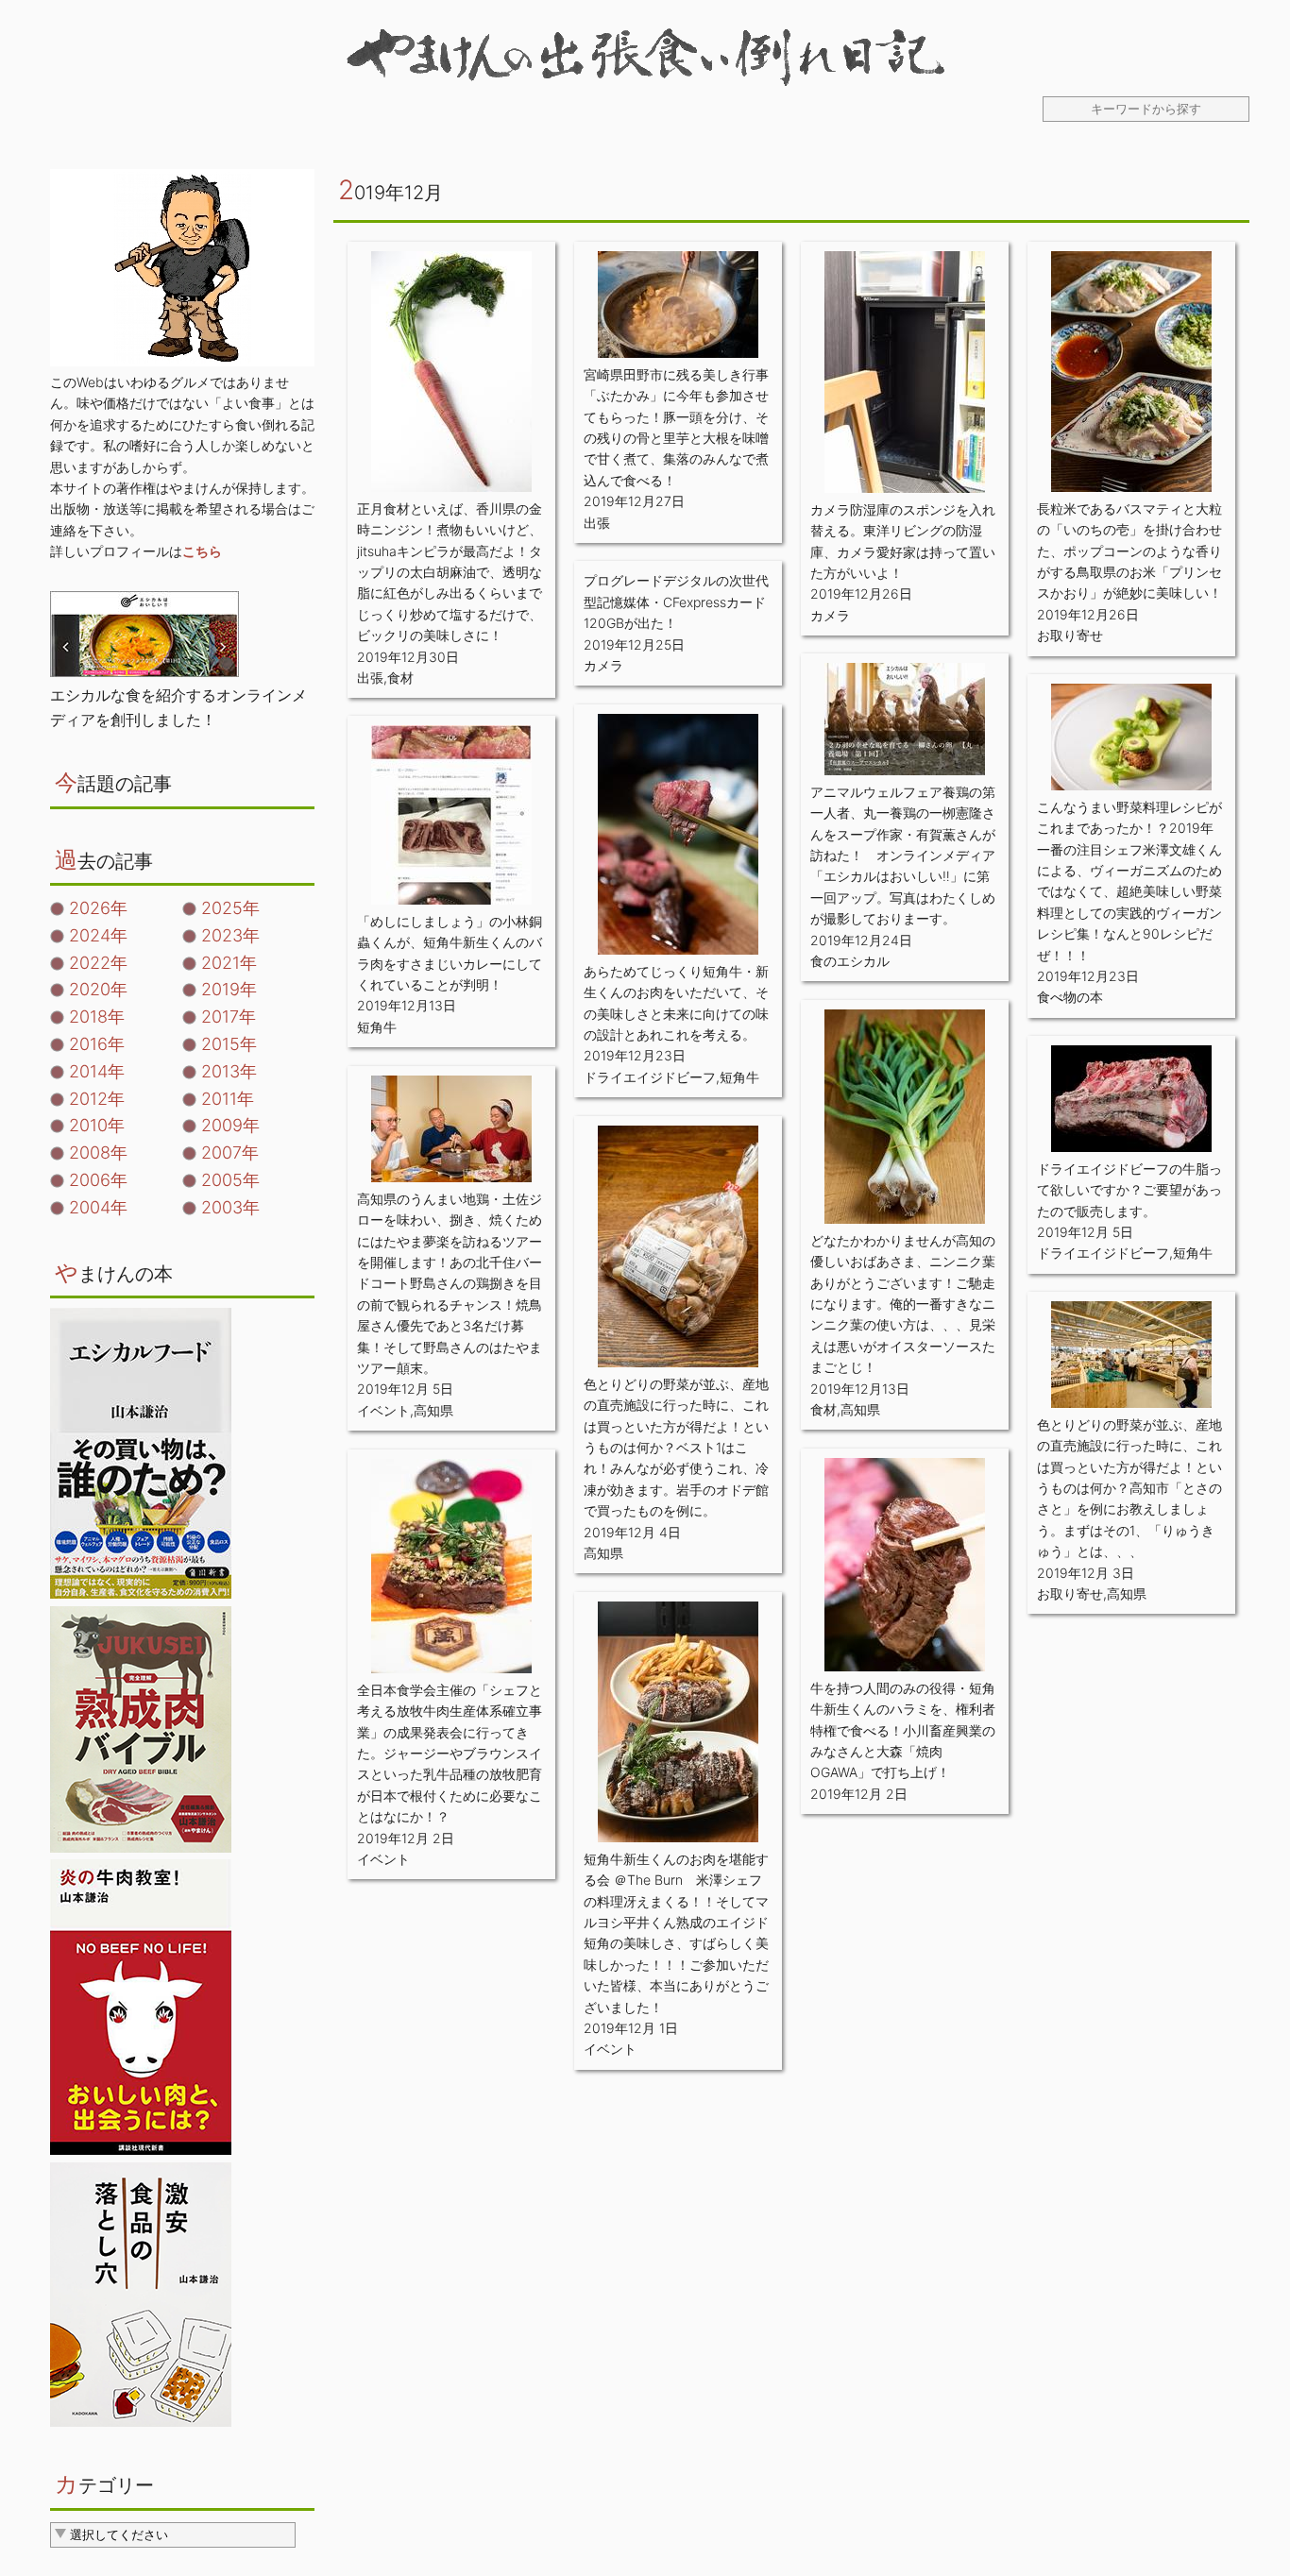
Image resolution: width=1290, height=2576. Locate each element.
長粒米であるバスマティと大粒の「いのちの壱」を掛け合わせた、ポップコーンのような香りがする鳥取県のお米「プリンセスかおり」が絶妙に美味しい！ (1129, 551)
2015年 (229, 1044)
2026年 (98, 908)
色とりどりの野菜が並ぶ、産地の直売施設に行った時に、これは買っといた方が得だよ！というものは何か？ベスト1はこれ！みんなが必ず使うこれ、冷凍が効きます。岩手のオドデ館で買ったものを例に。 (676, 1447)
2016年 (97, 1044)
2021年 (229, 963)
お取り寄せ (1070, 635)
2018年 (97, 1017)
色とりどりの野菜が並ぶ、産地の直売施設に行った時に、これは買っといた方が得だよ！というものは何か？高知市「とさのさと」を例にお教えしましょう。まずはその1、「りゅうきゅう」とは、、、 (1129, 1488)
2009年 (230, 1125)
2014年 (97, 1071)
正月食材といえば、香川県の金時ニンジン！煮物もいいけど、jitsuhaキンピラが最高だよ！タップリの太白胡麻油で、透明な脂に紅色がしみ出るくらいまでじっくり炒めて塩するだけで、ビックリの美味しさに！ (450, 572)
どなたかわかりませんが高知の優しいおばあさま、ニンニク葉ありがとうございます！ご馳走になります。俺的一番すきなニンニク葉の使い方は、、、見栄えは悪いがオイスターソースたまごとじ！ (903, 1304)
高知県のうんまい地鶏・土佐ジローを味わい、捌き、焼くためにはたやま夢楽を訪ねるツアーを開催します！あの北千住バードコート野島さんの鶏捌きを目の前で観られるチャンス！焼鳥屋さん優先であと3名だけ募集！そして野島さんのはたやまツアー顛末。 (450, 1283)
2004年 (98, 1207)
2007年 (230, 1152)
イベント (383, 1410)
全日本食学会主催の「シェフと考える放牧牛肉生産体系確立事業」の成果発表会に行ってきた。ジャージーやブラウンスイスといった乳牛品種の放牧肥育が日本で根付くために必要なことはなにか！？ (450, 1753)
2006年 (98, 1180)
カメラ (830, 615)
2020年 (98, 989)
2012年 (97, 1099)
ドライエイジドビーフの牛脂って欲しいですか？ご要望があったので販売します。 (1129, 1190)
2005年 (230, 1180)
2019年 (229, 989)
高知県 (860, 1409)
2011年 (228, 1099)
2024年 (98, 935)
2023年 (230, 935)
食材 (400, 678)
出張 (370, 678)
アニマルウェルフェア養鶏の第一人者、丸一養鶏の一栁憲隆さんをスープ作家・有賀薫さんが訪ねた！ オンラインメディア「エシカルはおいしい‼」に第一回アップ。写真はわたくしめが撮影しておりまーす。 (903, 855)
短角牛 (739, 1077)
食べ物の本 (1070, 997)
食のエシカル (850, 961)
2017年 (229, 1017)
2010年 (97, 1125)
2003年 (230, 1207)
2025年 (230, 908)
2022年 (98, 963)
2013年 (229, 1071)
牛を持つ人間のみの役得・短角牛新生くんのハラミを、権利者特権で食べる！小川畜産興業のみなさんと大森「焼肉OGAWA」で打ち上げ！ (903, 1730)
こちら (202, 551)
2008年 (98, 1152)
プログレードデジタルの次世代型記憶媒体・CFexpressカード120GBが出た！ (676, 602)
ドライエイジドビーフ (650, 1077)
